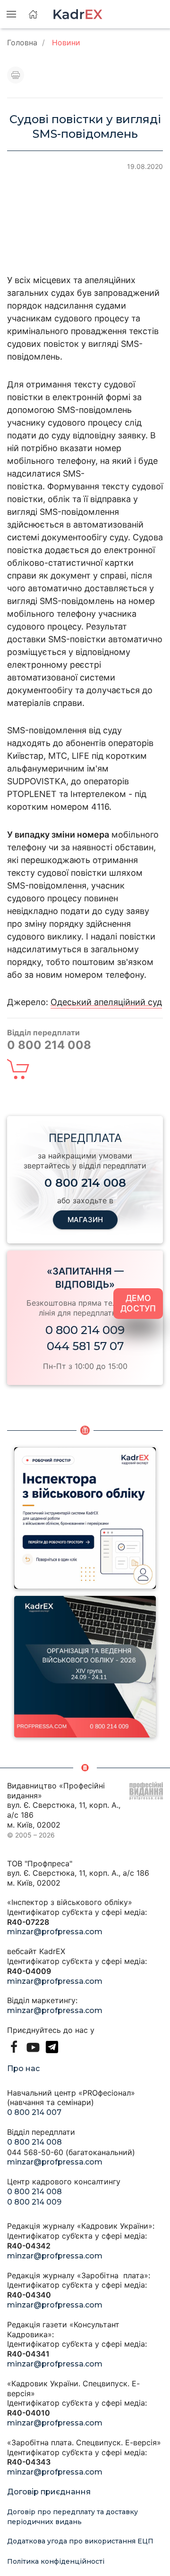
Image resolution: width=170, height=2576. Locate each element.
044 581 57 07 (85, 1346)
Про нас (23, 2068)
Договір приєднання (49, 2492)
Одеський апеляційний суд (106, 1002)
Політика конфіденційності (56, 2561)
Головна (22, 42)
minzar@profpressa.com (55, 1932)
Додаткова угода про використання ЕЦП (80, 2541)
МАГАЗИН (85, 1220)
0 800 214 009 (85, 1330)
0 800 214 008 (34, 2142)
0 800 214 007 (34, 2112)
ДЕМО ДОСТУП (138, 1303)
